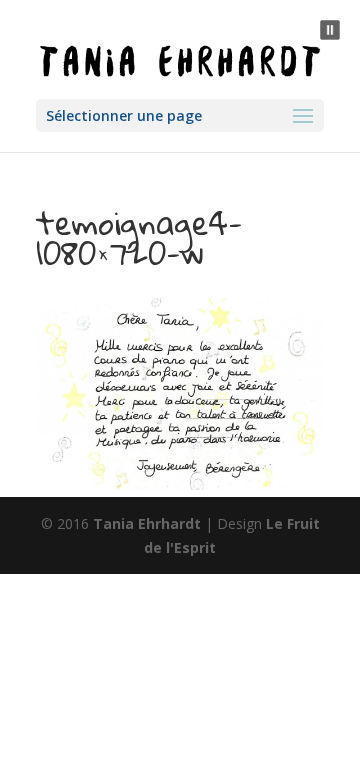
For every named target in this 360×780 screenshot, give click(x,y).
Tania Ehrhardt (147, 523)
